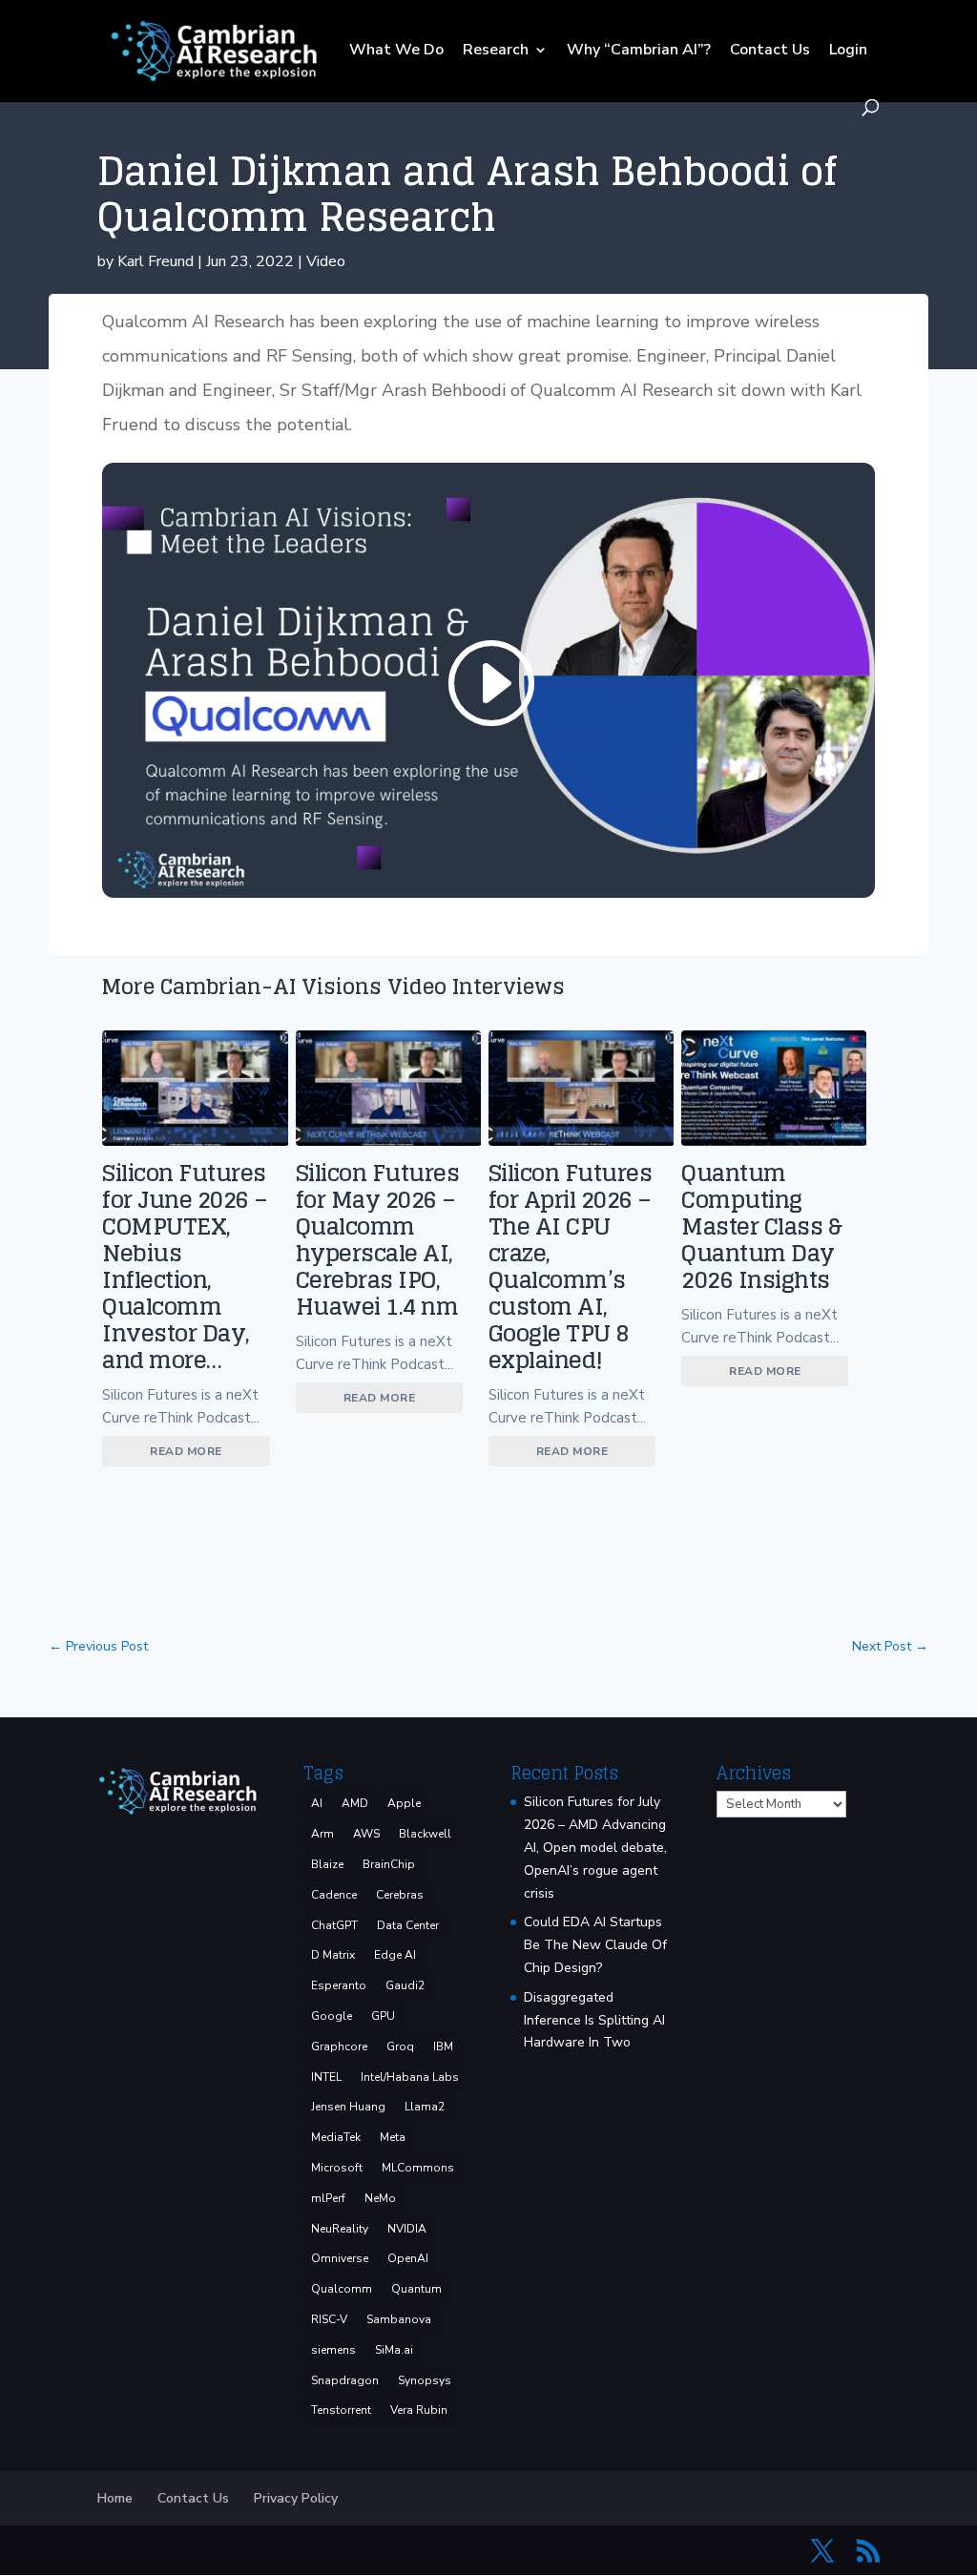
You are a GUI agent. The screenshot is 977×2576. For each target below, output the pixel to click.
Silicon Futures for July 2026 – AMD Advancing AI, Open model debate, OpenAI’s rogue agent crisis (595, 1847)
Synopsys (425, 2380)
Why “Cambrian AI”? (639, 52)
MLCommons (418, 2168)
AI (317, 1803)
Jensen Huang (348, 2107)
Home (115, 2498)
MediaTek (336, 2137)
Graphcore (339, 2046)
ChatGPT (334, 1925)
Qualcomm (342, 2289)
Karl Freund (156, 261)
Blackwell (425, 1834)
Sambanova (399, 2319)
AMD (355, 1803)
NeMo (380, 2198)
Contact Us (770, 52)
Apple (404, 1803)
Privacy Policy (296, 2498)
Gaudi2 (405, 1985)
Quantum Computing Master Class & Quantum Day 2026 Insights (761, 1226)
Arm (322, 1834)
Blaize (327, 1864)
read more (186, 1451)
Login (848, 52)
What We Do (396, 52)
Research (496, 52)
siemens (333, 2350)
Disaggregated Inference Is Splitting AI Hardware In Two (594, 2020)
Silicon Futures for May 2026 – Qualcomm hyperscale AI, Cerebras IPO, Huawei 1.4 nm (378, 1240)
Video (326, 261)
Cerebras (400, 1895)
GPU (383, 2016)
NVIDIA (407, 2229)
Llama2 (425, 2107)
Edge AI (395, 1955)
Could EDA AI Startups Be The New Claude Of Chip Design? (595, 1945)
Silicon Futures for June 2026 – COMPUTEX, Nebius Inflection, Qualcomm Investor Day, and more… (185, 1267)
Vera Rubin (419, 2410)
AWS (366, 1834)
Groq (400, 2046)
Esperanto (339, 1985)
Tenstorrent (341, 2410)
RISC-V (329, 2319)
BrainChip (389, 1864)
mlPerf (328, 2198)
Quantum (416, 2289)
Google (332, 2016)
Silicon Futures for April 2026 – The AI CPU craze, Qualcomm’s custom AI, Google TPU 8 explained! (571, 1267)
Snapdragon (345, 2380)
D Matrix (333, 1955)
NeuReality (340, 2229)
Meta (393, 2137)
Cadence (334, 1895)
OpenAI (408, 2258)
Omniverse (340, 2258)
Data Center (408, 1925)
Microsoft (337, 2168)
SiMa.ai (394, 2350)
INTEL (326, 2077)
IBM (443, 2046)
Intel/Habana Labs (410, 2077)
